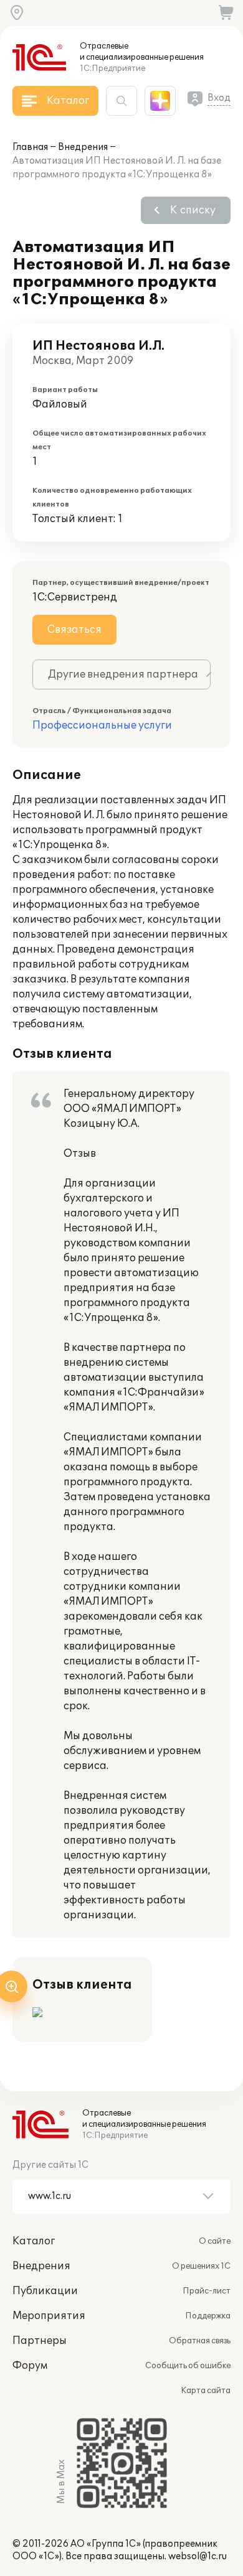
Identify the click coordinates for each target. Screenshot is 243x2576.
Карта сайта (206, 2391)
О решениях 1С (201, 2266)
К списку (193, 210)
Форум (30, 2366)
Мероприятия (49, 2316)
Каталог (34, 2241)
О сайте (215, 2241)
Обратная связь (200, 2341)
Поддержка (208, 2316)
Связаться (74, 630)
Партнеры (40, 2341)
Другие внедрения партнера (123, 674)
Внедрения (83, 147)
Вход (219, 98)
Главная (30, 147)
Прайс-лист (207, 2291)
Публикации (45, 2291)
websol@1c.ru (198, 2556)
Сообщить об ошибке (188, 2366)
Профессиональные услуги (102, 726)
